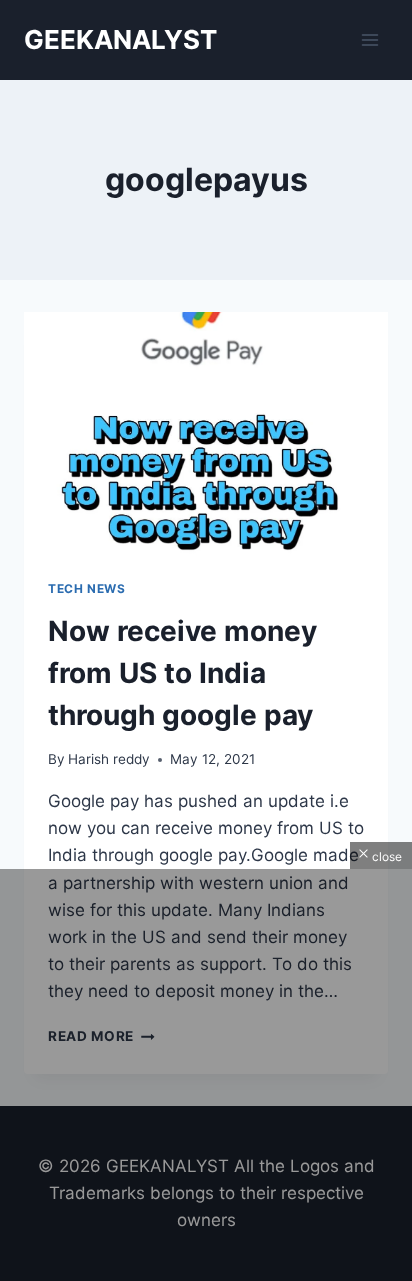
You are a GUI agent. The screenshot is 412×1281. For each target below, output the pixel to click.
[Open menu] (369, 39)
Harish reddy (109, 759)
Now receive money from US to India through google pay (182, 673)
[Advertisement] (206, 1075)
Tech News (86, 588)
